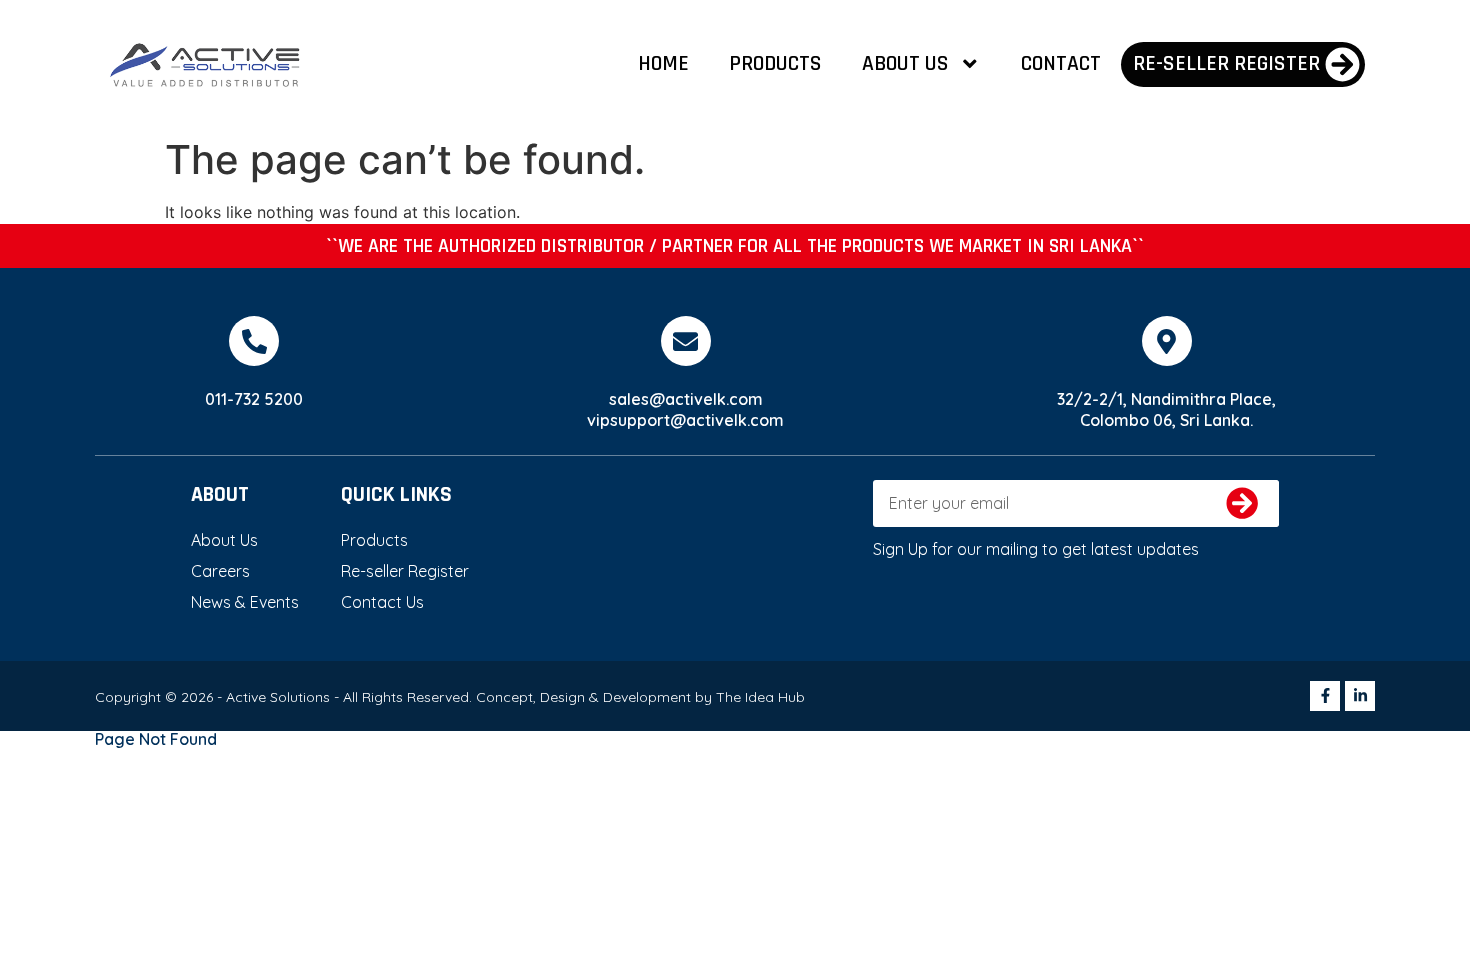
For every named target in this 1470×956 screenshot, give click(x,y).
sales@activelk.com (686, 399)
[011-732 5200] (254, 341)
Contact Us (382, 602)
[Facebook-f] (1325, 696)
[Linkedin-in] (1360, 696)
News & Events (245, 602)
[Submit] (1242, 503)
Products (775, 63)
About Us (905, 63)
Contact (1061, 63)
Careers (220, 571)
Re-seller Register (405, 571)
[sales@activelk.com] (686, 341)
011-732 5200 (254, 399)
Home (663, 63)
